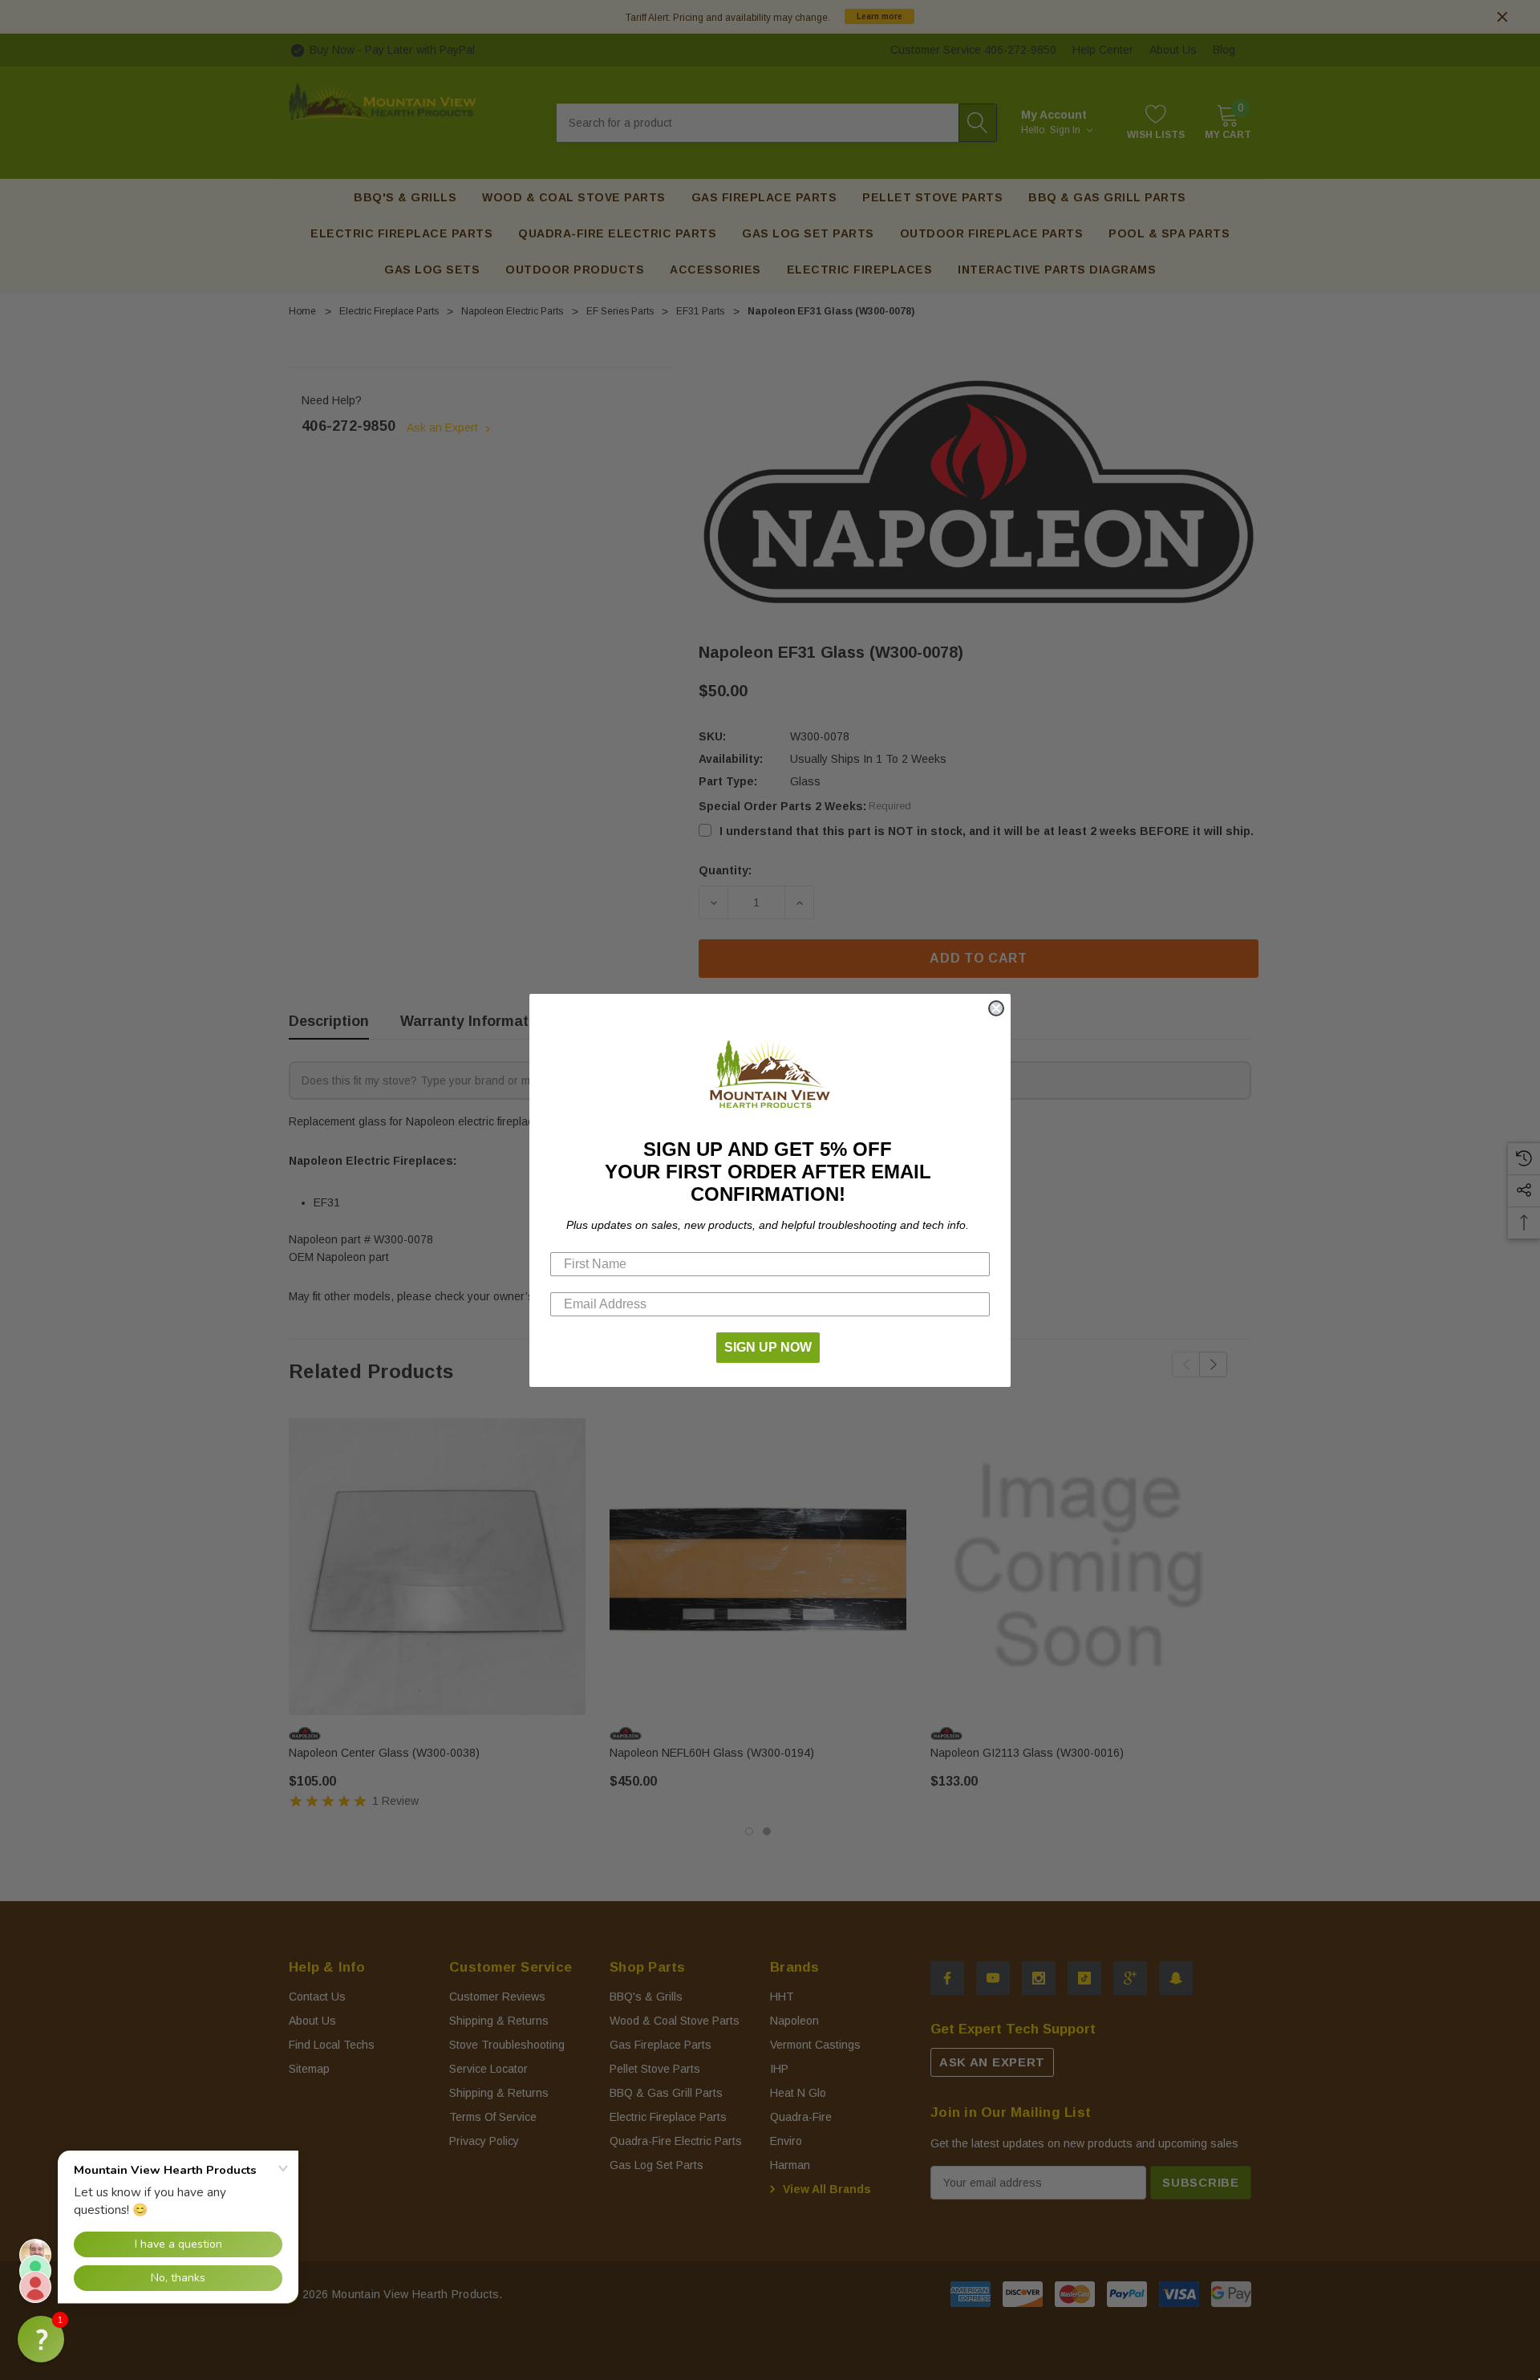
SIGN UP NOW (768, 1347)
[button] (41, 2339)
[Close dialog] (996, 1008)
